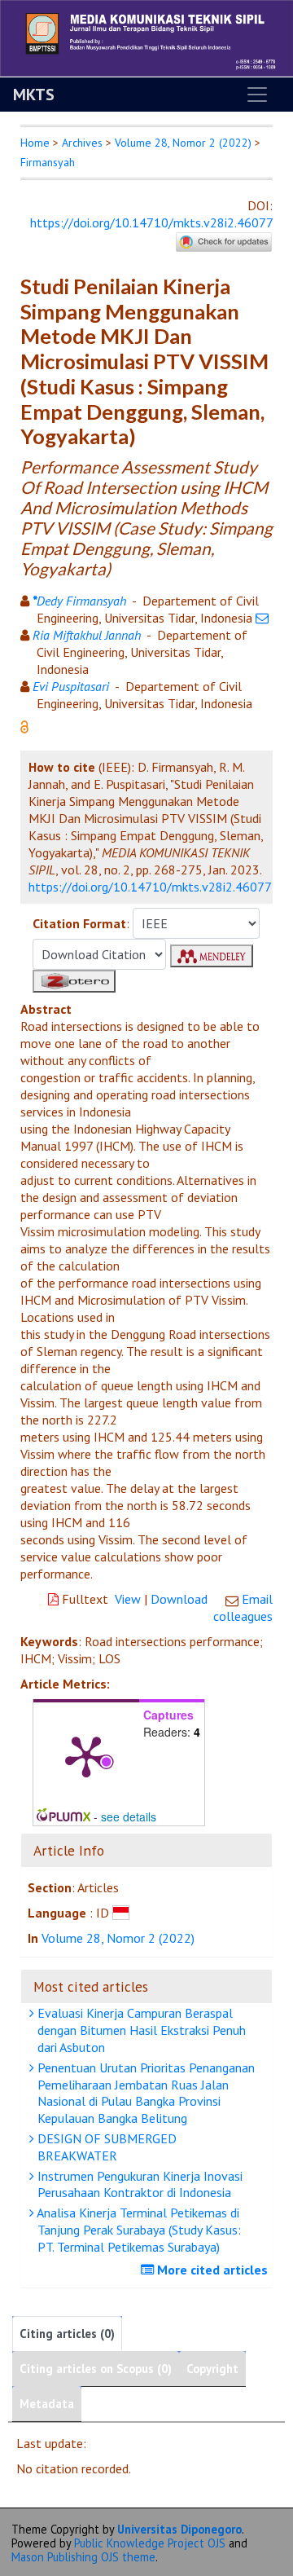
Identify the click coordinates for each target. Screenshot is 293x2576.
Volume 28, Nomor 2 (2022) (183, 143)
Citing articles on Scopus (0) (96, 2369)
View (128, 1599)
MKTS (34, 95)
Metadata (47, 2404)
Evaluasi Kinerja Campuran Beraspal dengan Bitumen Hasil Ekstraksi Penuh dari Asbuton (140, 2030)
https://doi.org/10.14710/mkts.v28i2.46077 (151, 222)
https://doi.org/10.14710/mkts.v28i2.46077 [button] (150, 887)
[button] (24, 725)
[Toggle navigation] (257, 95)
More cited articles (211, 2270)
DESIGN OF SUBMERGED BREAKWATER (105, 2147)
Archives (82, 143)
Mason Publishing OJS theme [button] (83, 2557)
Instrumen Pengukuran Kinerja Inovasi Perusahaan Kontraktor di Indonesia (138, 2184)
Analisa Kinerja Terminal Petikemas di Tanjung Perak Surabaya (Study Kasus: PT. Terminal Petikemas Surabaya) (138, 2230)
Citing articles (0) (67, 2334)
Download (179, 1599)
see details (129, 1816)
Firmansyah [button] (48, 162)
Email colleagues (243, 1607)
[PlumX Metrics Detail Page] (86, 1755)
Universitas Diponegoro (179, 2529)
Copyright (212, 2369)
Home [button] (35, 143)
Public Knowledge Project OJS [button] (150, 2543)
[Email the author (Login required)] (262, 618)
